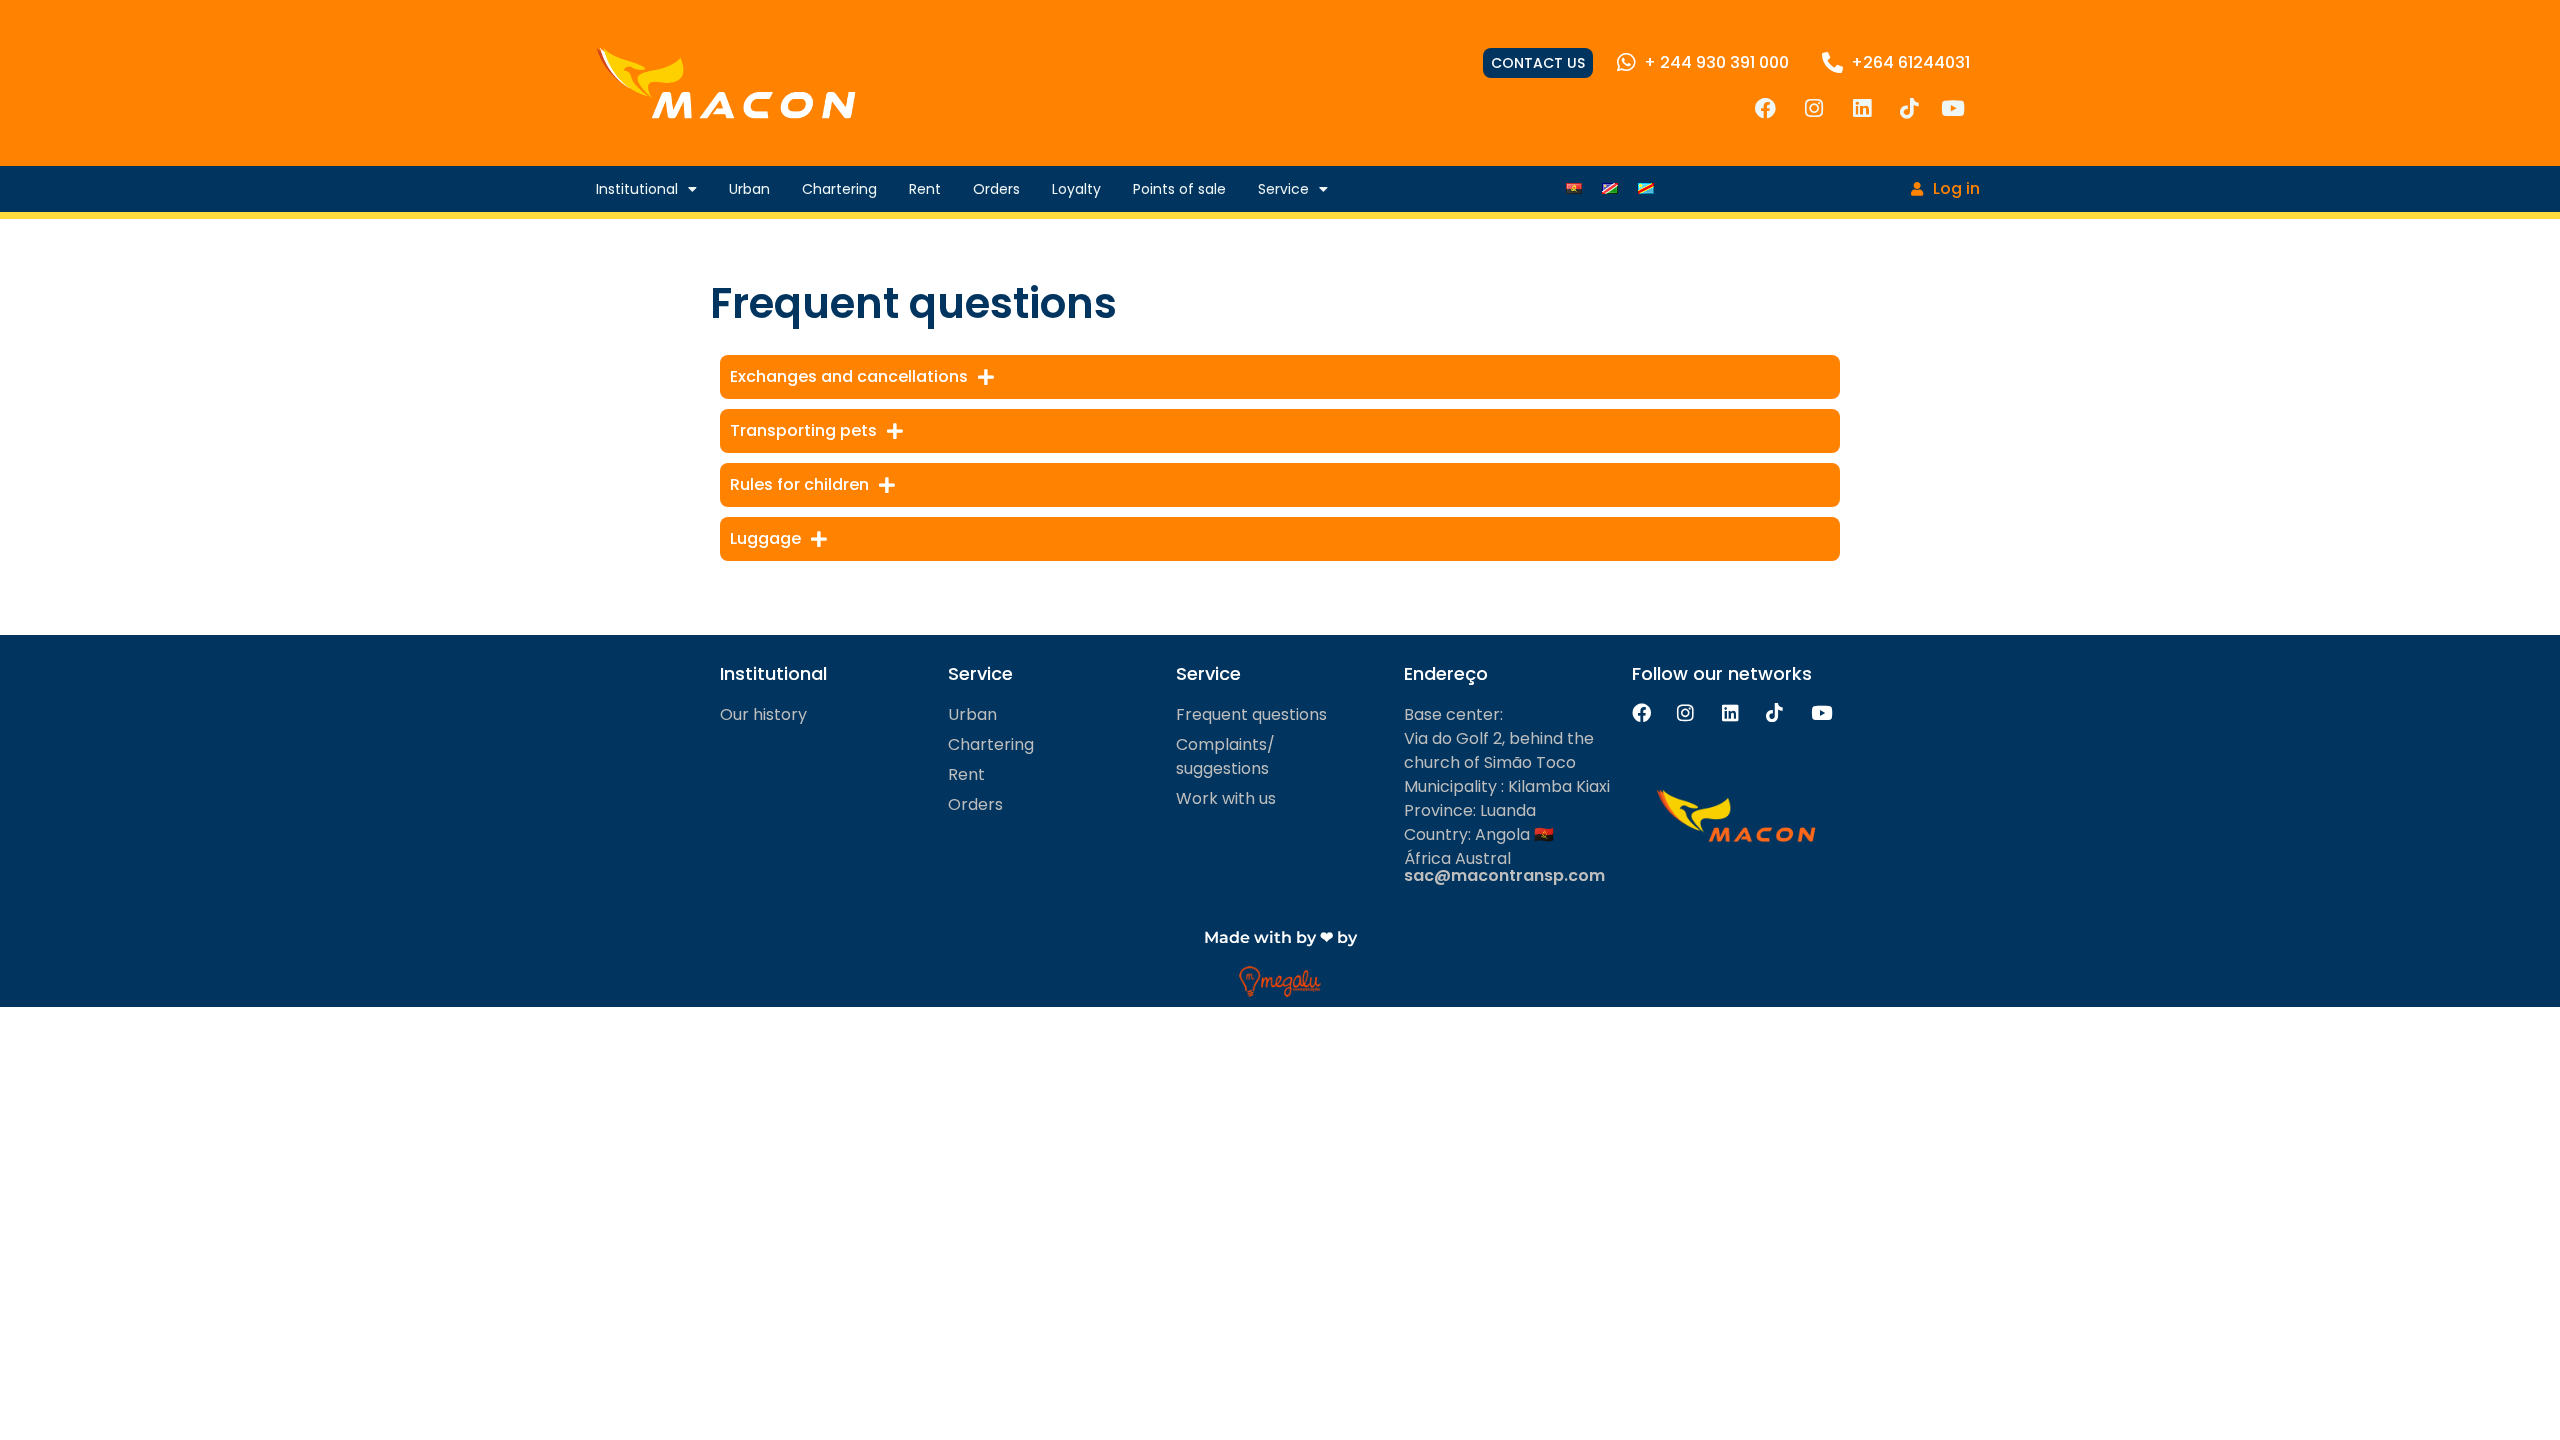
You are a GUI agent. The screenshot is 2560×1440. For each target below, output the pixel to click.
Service (1283, 189)
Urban (749, 189)
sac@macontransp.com (1504, 875)
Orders (996, 189)
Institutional (637, 189)
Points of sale (1179, 189)
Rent (925, 189)
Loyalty (1076, 189)
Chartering (839, 189)
